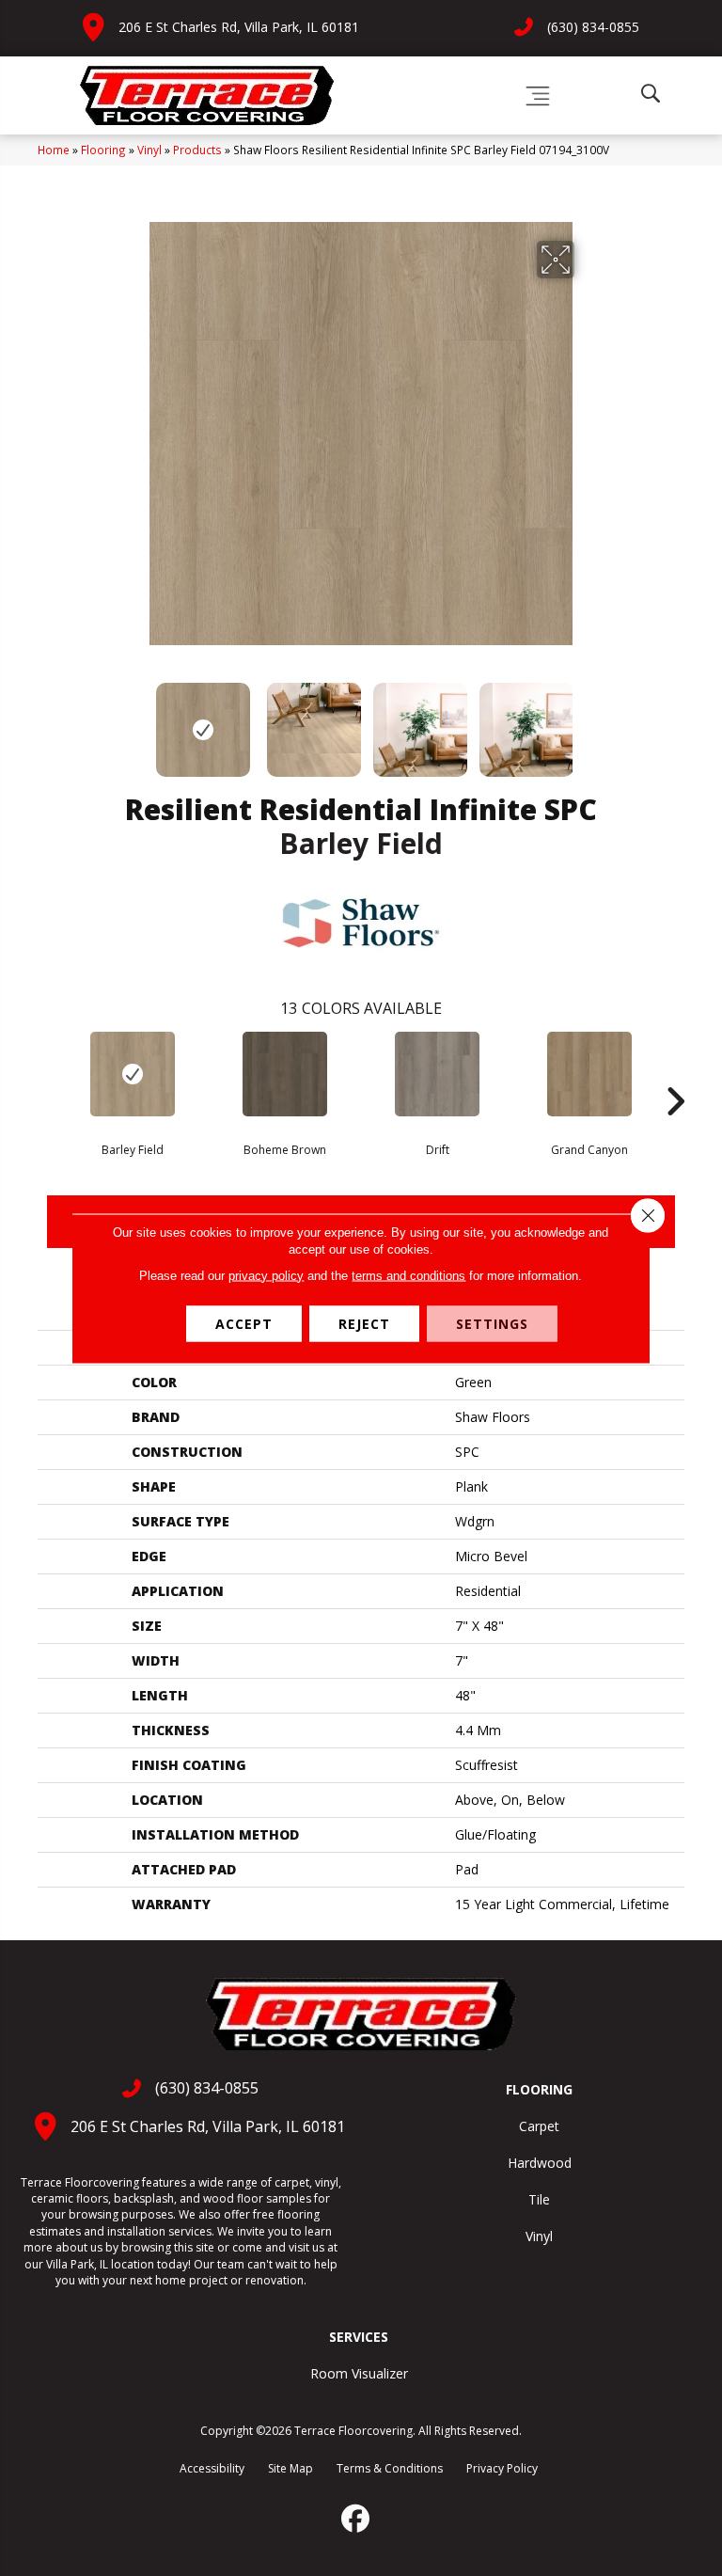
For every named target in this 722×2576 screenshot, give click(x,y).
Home (54, 150)
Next (587, 720)
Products (197, 150)
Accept (244, 1323)
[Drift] (437, 1074)
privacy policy (266, 1275)
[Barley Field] (133, 1074)
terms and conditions (408, 1275)
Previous (135, 720)
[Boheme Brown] (285, 1074)
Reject (364, 1323)
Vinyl (149, 150)
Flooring (103, 150)
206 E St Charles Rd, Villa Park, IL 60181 (239, 27)
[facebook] (356, 2519)
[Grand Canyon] (589, 1074)
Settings (492, 1323)
